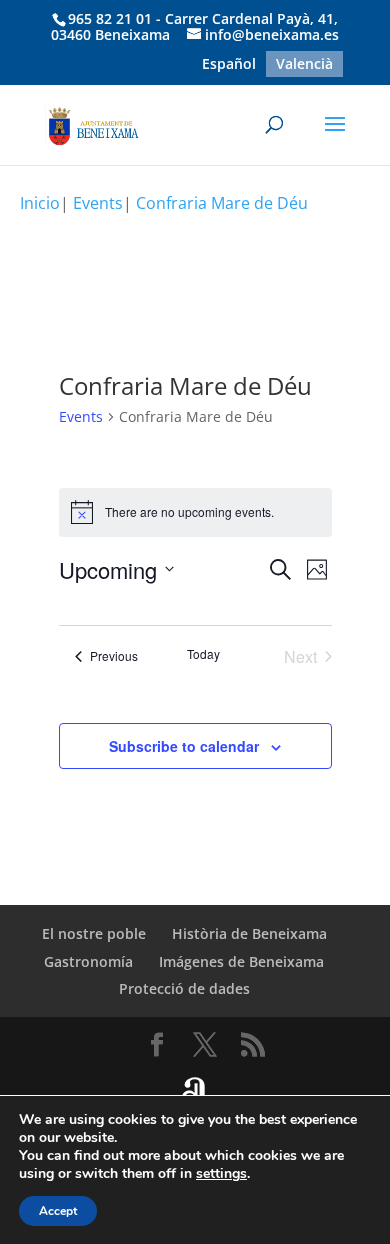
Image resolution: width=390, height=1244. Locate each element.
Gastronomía (88, 961)
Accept (58, 1211)
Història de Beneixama (249, 933)
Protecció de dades (184, 988)
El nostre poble (94, 933)
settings (221, 1174)
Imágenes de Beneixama (241, 961)
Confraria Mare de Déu (222, 203)
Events (81, 416)
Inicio (40, 203)
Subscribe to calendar (184, 746)
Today (203, 654)
